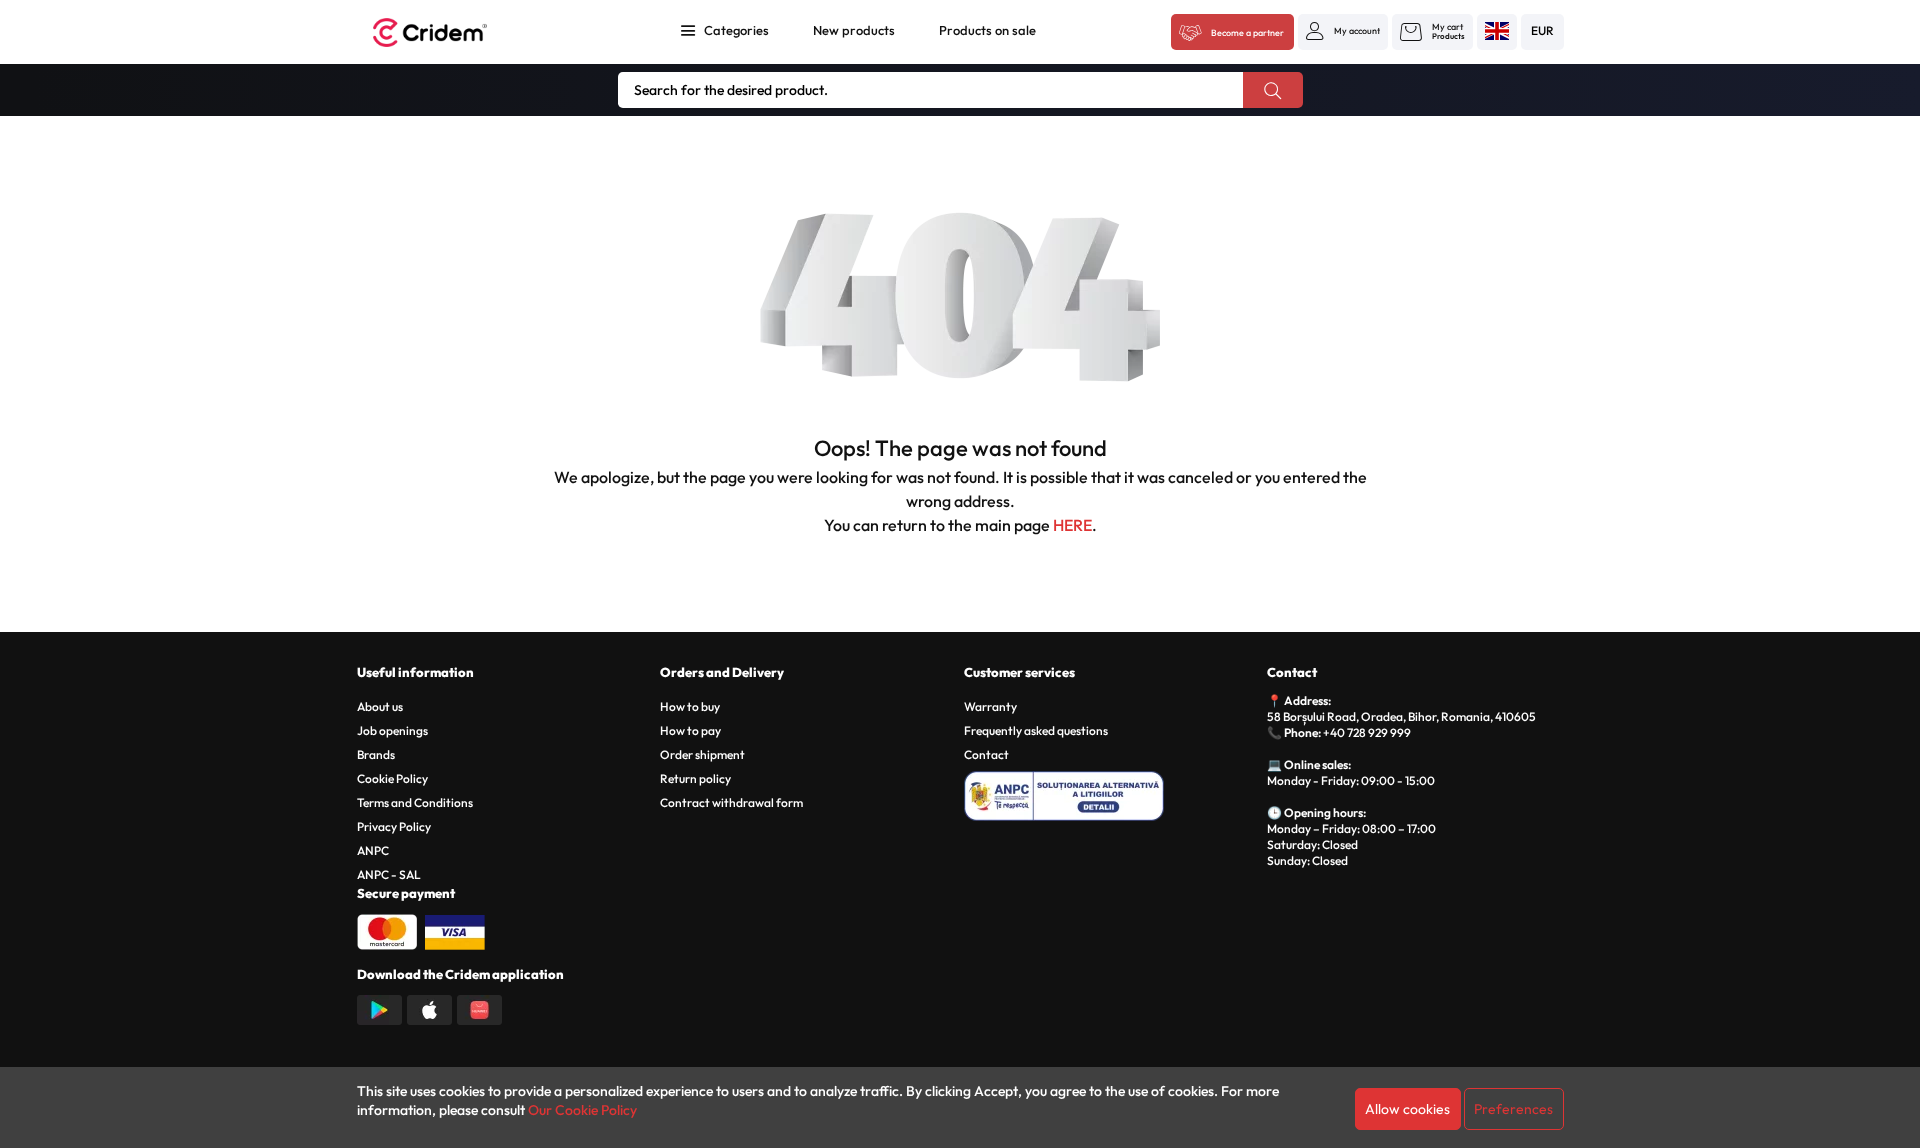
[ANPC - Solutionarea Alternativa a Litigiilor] (1112, 793)
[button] (1343, 31)
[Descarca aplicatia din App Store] (429, 1008)
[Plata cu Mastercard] (387, 930)
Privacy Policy (394, 826)
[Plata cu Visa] (455, 930)
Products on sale (987, 30)
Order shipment (702, 754)
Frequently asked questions (1036, 730)
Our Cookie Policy (582, 1110)
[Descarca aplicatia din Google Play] (379, 1008)
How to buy (690, 706)
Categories (736, 30)
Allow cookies (1407, 1109)
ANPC (373, 850)
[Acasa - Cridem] (452, 32)
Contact (986, 754)
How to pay (690, 730)
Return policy (695, 778)
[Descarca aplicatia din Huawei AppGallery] (479, 1008)
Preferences (1513, 1109)
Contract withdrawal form (731, 802)
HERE (1072, 525)
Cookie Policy (392, 778)
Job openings (392, 730)
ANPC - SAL (389, 874)
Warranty (990, 706)
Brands (376, 754)
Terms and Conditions (415, 802)
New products (854, 30)
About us (380, 706)
